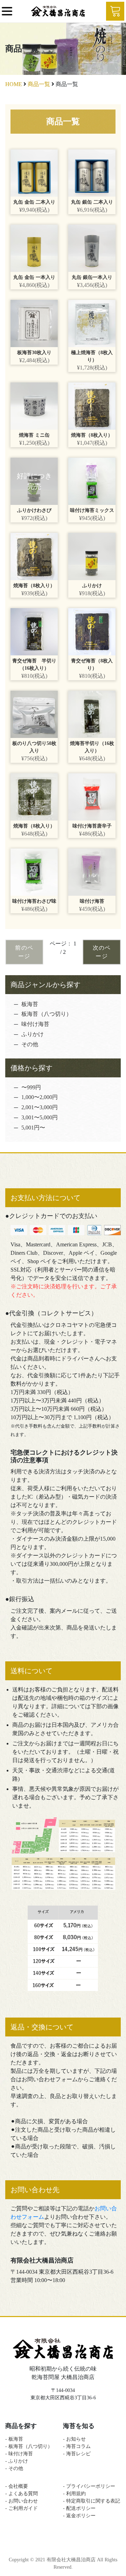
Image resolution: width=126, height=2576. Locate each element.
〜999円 (31, 1087)
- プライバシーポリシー (89, 2486)
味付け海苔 (35, 1024)
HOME (14, 84)
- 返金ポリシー (82, 2516)
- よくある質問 (22, 2494)
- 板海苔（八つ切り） (29, 2446)
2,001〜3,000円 (40, 1107)
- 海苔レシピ (77, 2454)
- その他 (14, 2468)
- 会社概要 (17, 2486)
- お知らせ (74, 2439)
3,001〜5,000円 (40, 1117)
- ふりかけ (17, 2461)
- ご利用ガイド (22, 2508)
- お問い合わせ (22, 2501)
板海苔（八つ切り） (47, 1014)
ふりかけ (33, 1034)
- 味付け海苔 (19, 2454)
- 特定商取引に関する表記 (92, 2501)
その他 (30, 1044)
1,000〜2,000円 (40, 1097)
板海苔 (30, 1004)
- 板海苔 (14, 2439)
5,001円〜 (33, 1128)
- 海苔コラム (77, 2446)
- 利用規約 (74, 2494)
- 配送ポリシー (82, 2508)
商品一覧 (39, 84)
